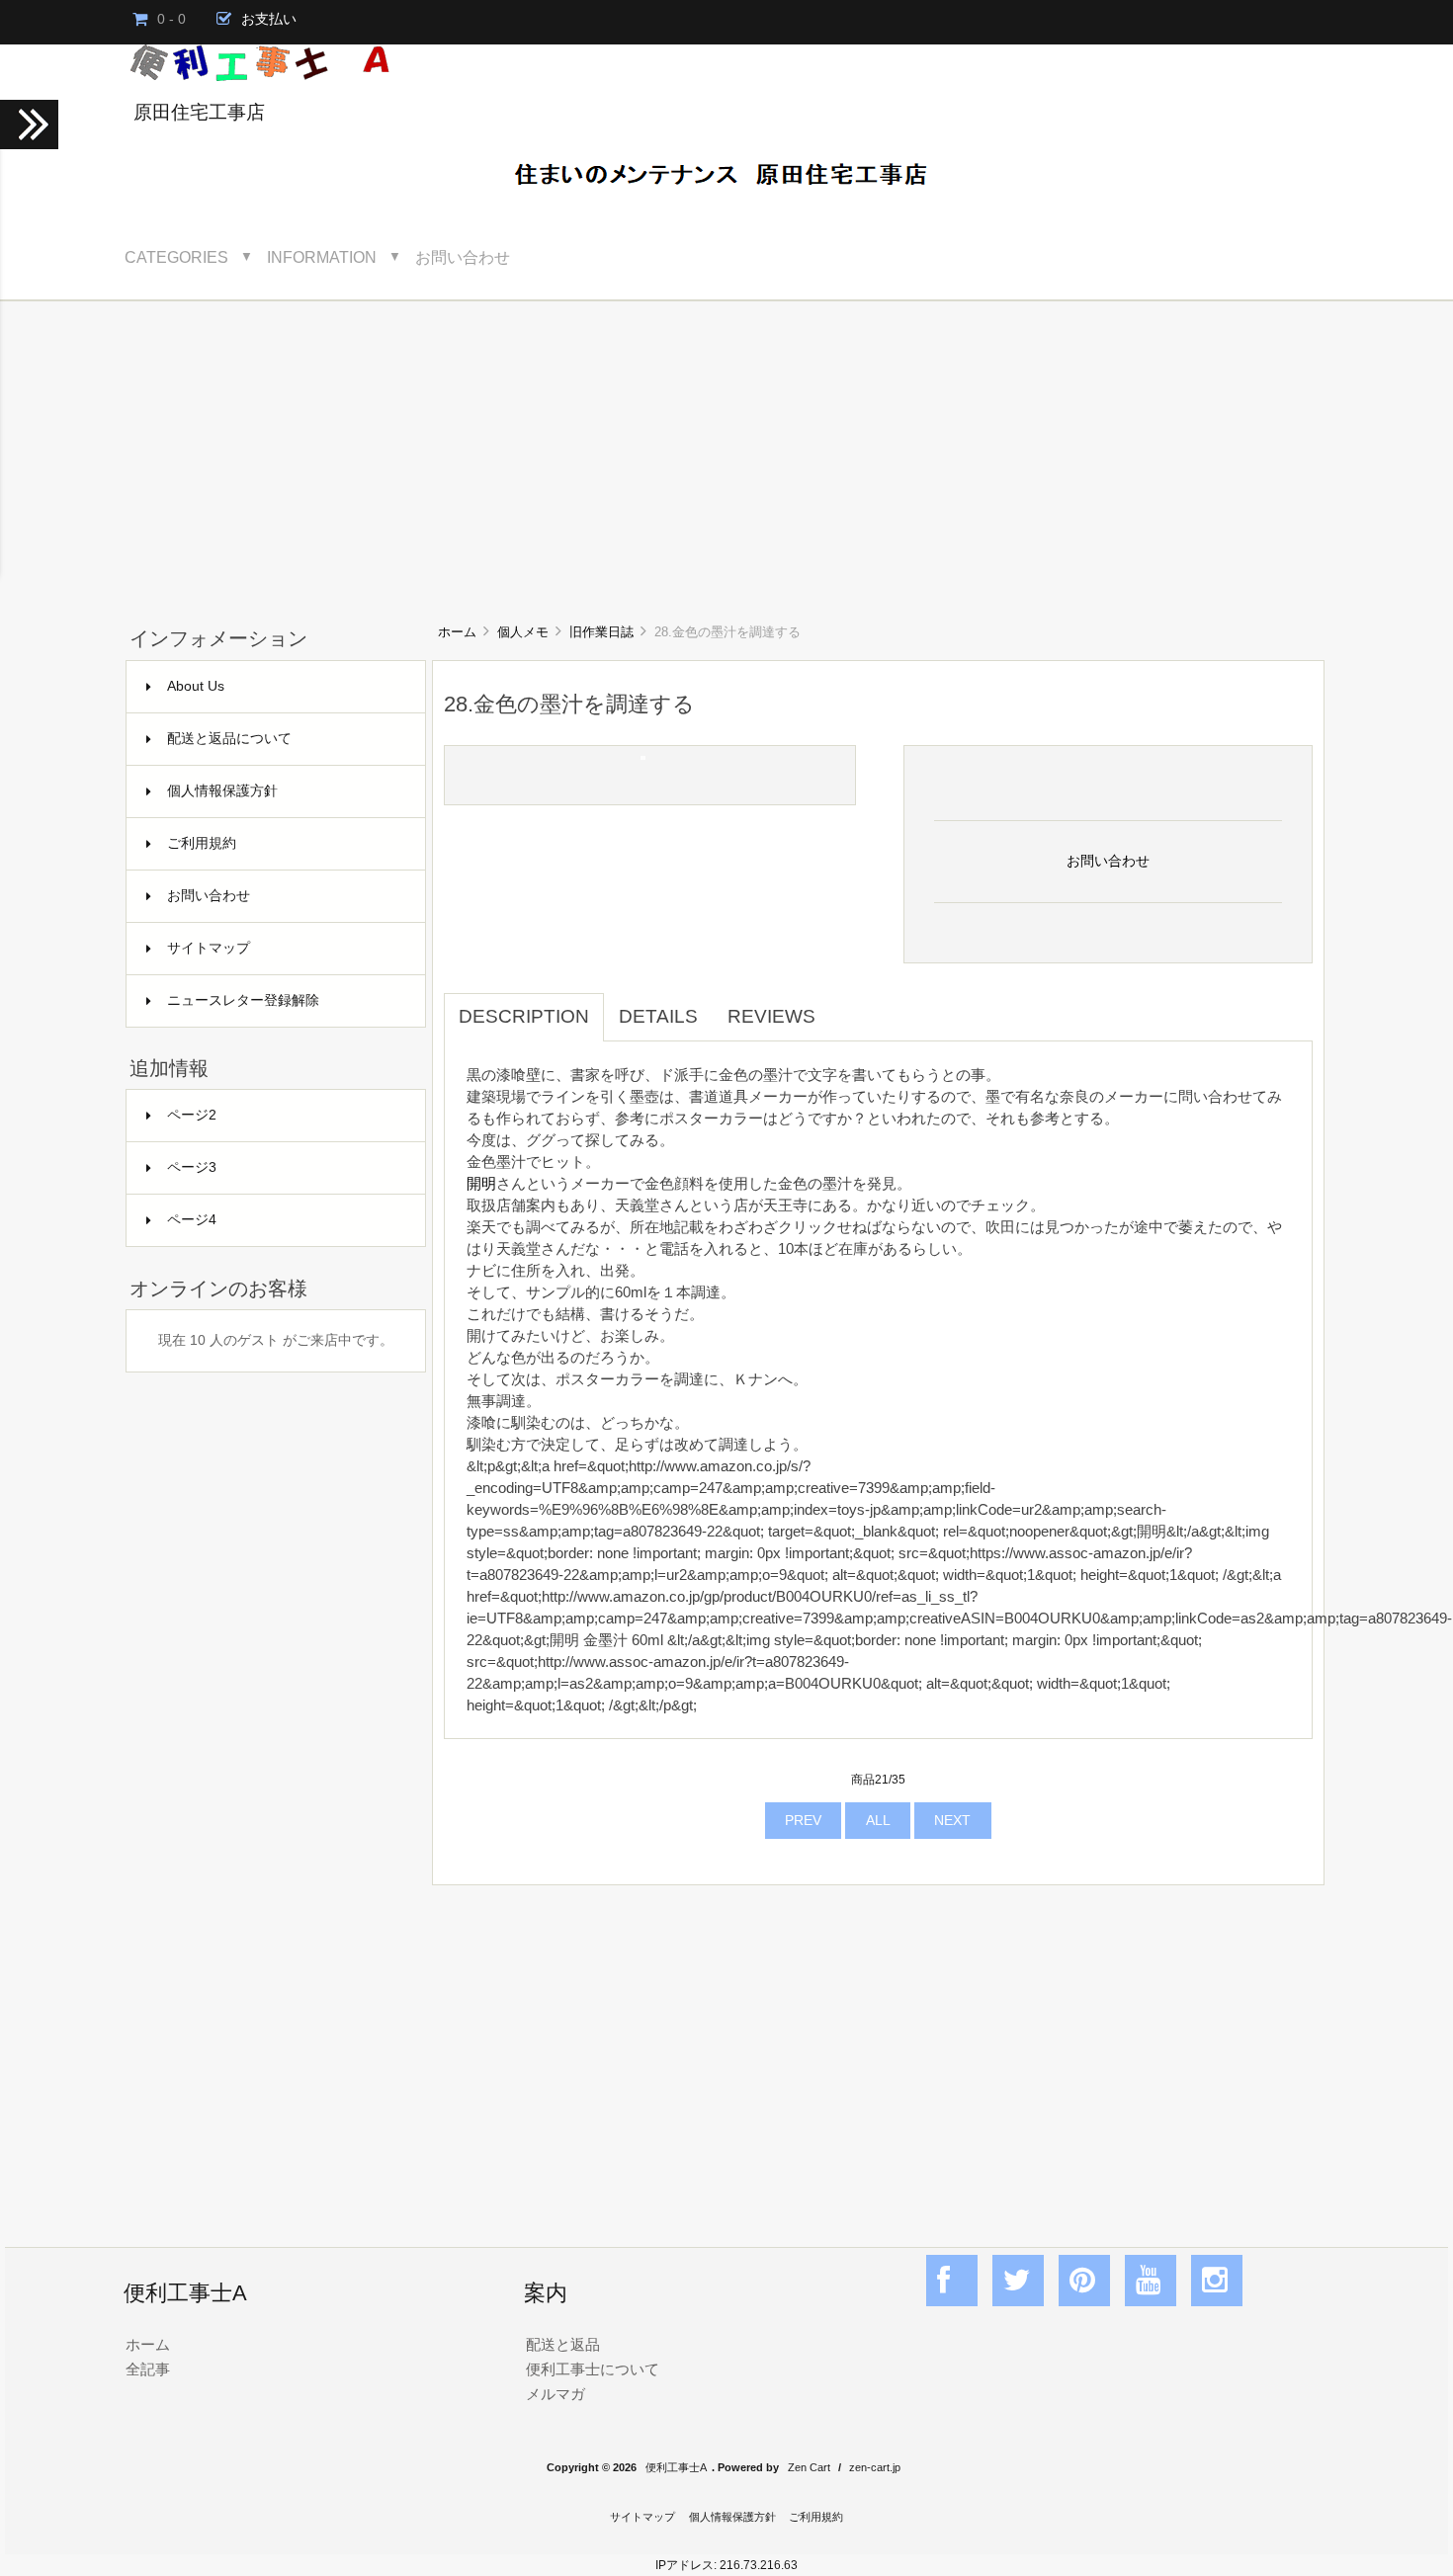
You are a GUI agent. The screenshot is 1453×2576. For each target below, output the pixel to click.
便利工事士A (676, 2467)
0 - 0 (171, 19)
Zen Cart (809, 2467)
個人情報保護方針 (222, 791)
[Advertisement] (726, 450)
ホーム (457, 632)
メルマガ (556, 2394)
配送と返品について (229, 739)
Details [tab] (658, 1016)
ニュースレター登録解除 (243, 1000)
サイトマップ (209, 948)
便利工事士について (593, 2369)
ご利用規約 (202, 843)
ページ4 (192, 1220)
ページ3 (192, 1167)
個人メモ (523, 632)
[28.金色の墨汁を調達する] (643, 755)
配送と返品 (563, 2344)
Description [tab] (524, 1016)
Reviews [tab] (771, 1016)
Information (322, 257)
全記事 (148, 2369)
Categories (176, 257)
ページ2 (192, 1115)
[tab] (845, 1006)
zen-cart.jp (875, 2467)
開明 (481, 1183)
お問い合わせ (463, 257)
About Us (196, 686)
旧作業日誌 (601, 632)
